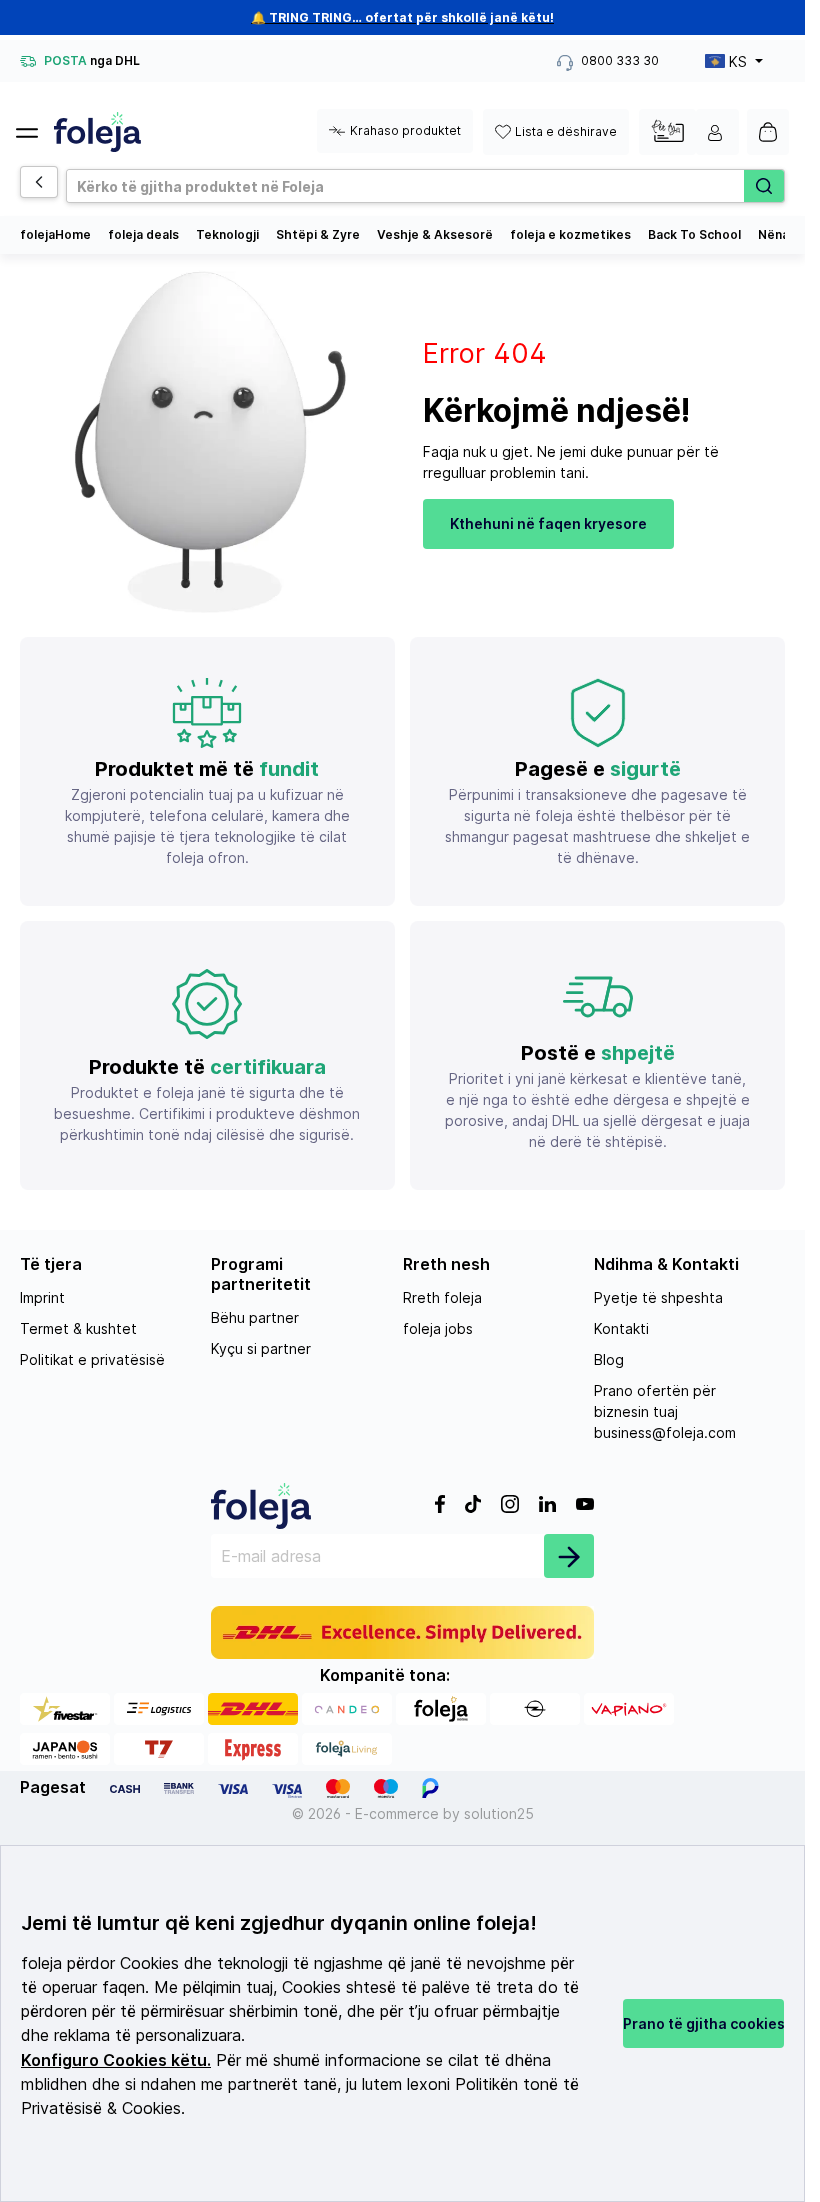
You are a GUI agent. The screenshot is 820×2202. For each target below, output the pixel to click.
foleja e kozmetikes (570, 234)
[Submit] (569, 1556)
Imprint (42, 1297)
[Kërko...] (764, 186)
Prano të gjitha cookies (703, 2023)
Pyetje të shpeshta (658, 1297)
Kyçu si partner (261, 1348)
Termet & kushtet (78, 1328)
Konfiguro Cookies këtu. (116, 2060)
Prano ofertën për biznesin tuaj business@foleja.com (665, 1411)
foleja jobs (438, 1328)
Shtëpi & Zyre (318, 234)
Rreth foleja (442, 1297)
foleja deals (143, 234)
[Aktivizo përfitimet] (667, 130)
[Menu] (35, 127)
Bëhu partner (255, 1317)
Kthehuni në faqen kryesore (548, 523)
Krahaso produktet (405, 130)
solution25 (499, 1813)
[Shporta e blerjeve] (768, 132)
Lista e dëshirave (566, 131)
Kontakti (621, 1328)
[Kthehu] (39, 182)
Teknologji (227, 234)
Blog (609, 1359)
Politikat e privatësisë (92, 1359)
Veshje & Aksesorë (435, 234)
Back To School (694, 234)
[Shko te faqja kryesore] (97, 132)
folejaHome (55, 234)
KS (738, 61)
